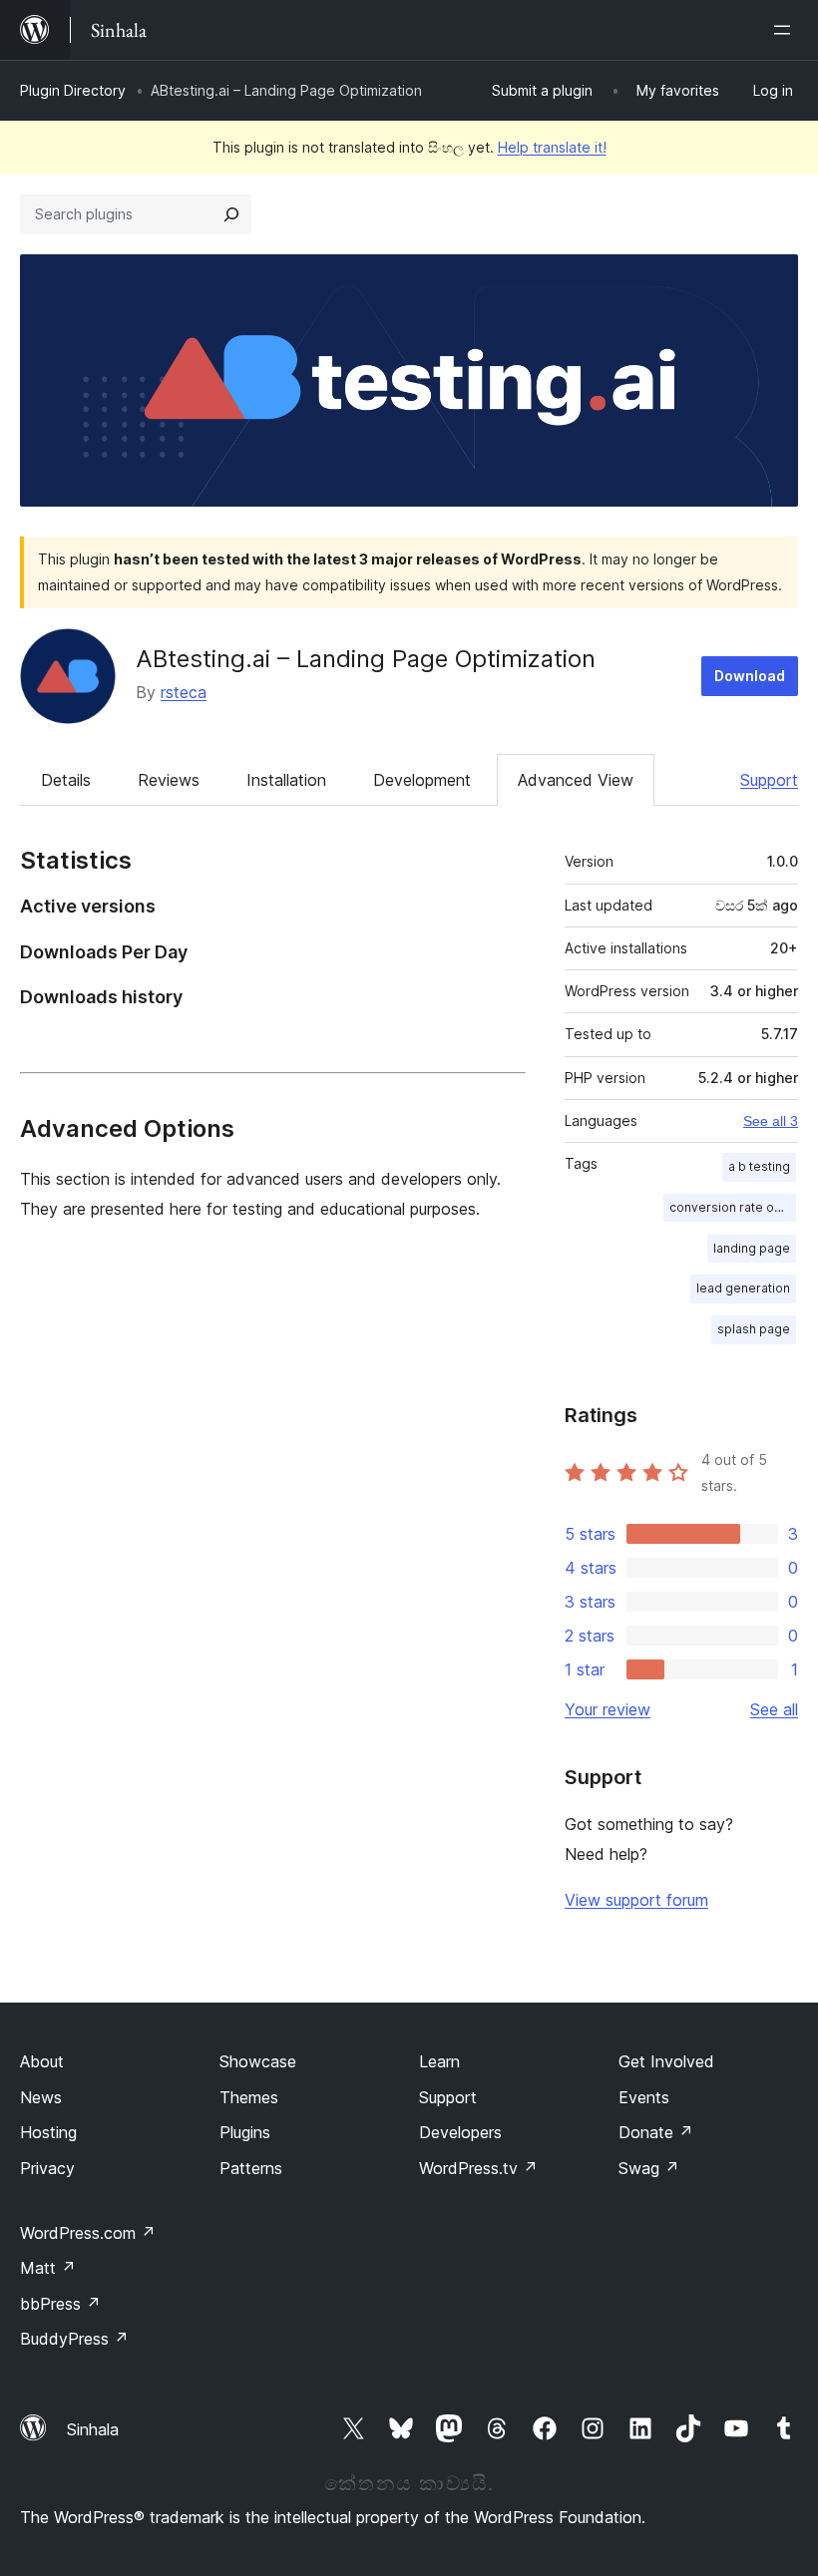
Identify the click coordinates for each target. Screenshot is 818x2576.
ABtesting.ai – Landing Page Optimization (366, 659)
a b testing (759, 1166)
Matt (48, 2268)
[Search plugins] (231, 214)
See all (774, 1709)
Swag (649, 2168)
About (42, 2061)
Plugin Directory (73, 90)
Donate (656, 2132)
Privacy (47, 2168)
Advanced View (576, 780)
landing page (752, 1248)
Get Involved (666, 2061)
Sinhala (93, 2429)
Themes (249, 2097)
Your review (608, 1709)
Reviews (169, 780)
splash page (754, 1329)
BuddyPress (74, 2339)
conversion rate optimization (733, 1207)
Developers (460, 2132)
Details (66, 780)
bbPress (60, 2304)
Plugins (245, 2132)
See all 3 (771, 1121)
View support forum (636, 1900)
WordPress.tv (478, 2168)
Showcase (258, 2061)
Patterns (251, 2168)
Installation (286, 780)
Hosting (48, 2132)
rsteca (184, 692)
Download (750, 676)
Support (769, 780)
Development (422, 780)
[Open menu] (786, 30)
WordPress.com (88, 2233)
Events (644, 2097)
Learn (439, 2061)
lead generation (743, 1288)
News (41, 2097)
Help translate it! (552, 147)
